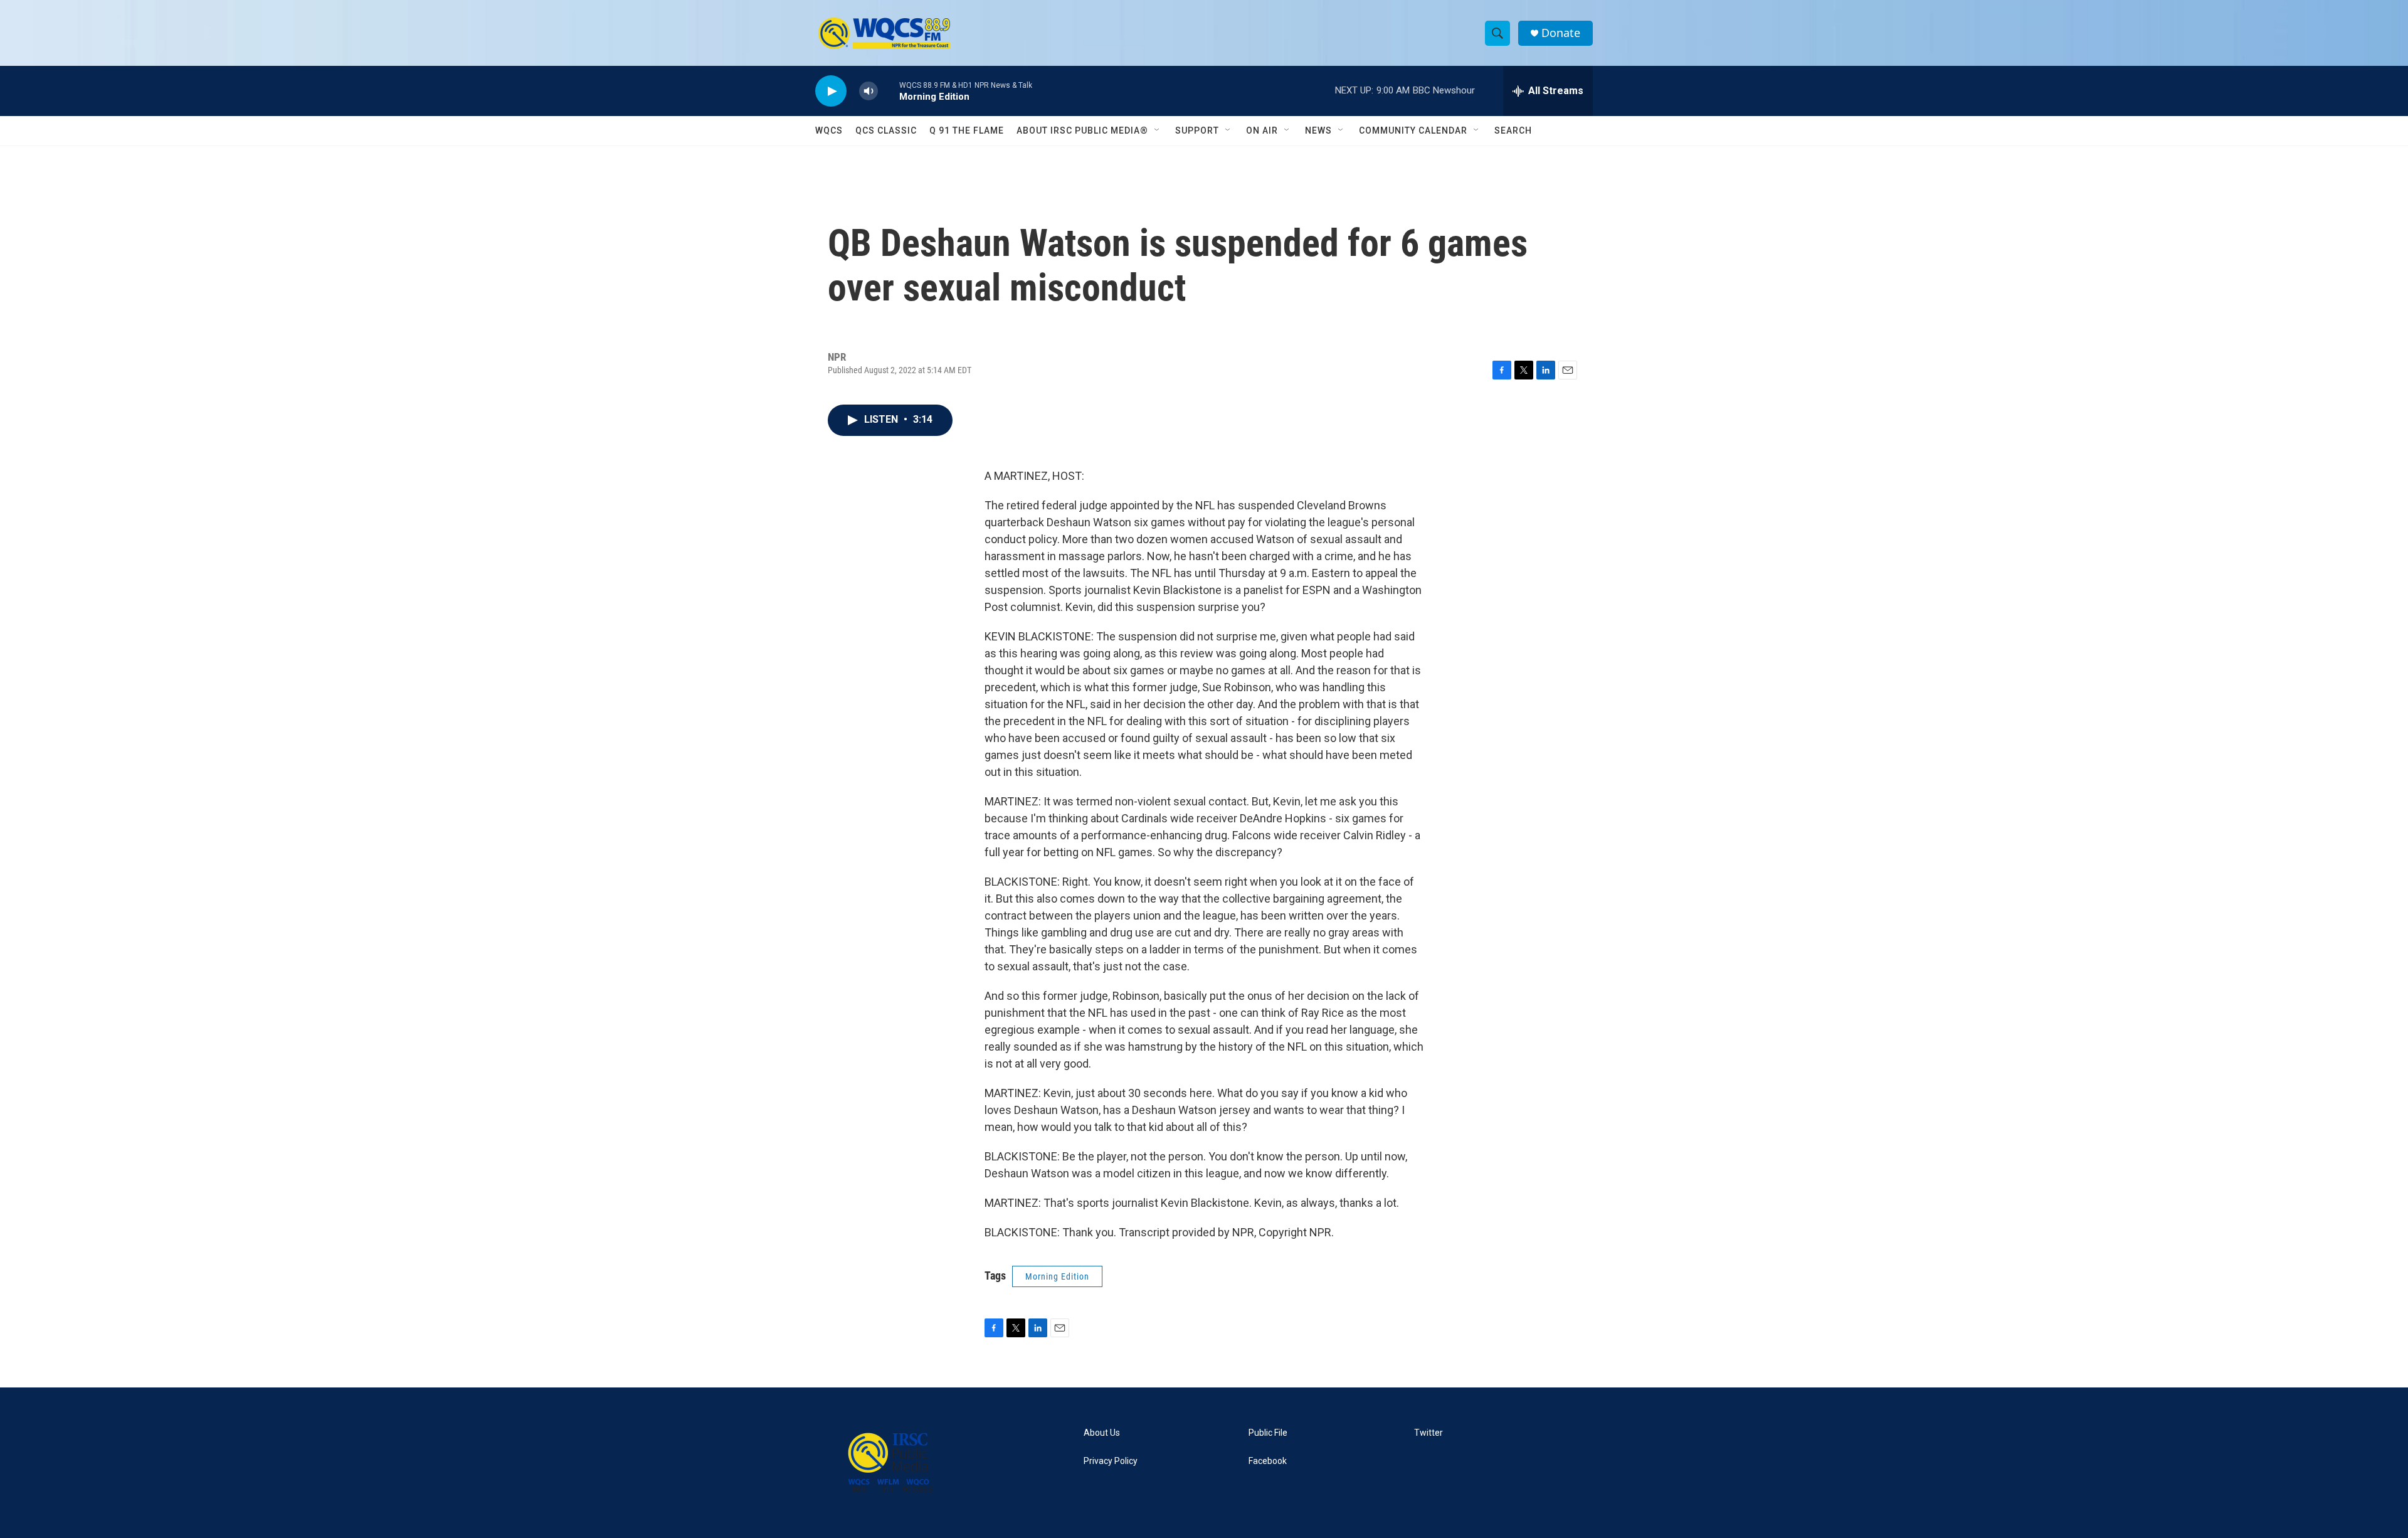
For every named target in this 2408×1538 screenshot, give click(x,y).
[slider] (889, 91)
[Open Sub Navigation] (1158, 130)
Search (1513, 130)
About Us (1102, 1433)
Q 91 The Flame (967, 130)
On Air (1262, 130)
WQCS (829, 130)
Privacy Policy (1111, 1461)
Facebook (1268, 1461)
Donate (1561, 33)
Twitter (1428, 1433)
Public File (1268, 1433)
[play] (831, 91)
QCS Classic (886, 130)
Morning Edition (1057, 1276)
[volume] (869, 91)
